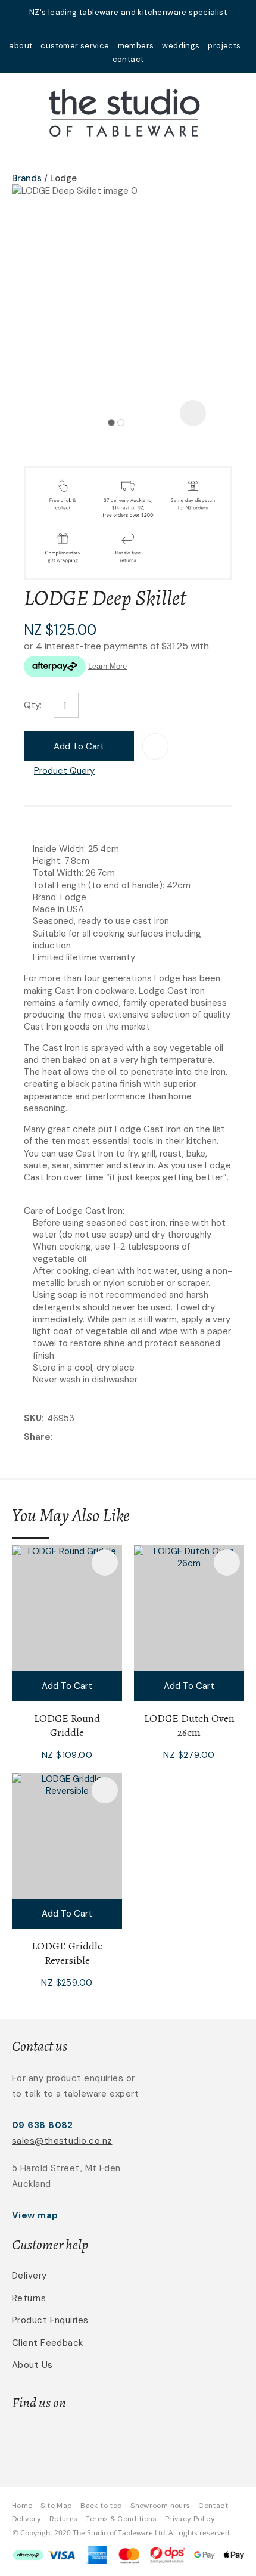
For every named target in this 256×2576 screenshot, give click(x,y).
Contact (213, 2506)
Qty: (33, 705)
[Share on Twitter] (74, 1437)
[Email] (93, 1437)
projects (224, 46)
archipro (172, 2440)
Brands (27, 178)
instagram (143, 28)
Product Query (64, 771)
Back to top (101, 2506)
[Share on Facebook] (58, 1437)
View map (35, 2215)
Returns (29, 2298)
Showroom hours (160, 2506)
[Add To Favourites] (155, 746)
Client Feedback (48, 2343)
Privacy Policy (190, 2519)
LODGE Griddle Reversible (67, 1953)
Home (22, 2506)
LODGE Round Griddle (67, 1725)
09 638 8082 (43, 2125)
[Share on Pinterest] (111, 1437)
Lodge (63, 178)
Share (37, 1437)
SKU (33, 1418)
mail (113, 28)
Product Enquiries (50, 2320)
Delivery (29, 2276)
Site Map (56, 2506)
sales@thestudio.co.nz (62, 2141)
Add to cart (79, 746)
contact (128, 59)
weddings (181, 46)
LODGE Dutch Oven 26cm (189, 1725)
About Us (32, 2365)
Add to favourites (105, 1563)
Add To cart (67, 1686)
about (21, 46)
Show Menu (19, 111)
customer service (75, 46)
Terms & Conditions (121, 2519)
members (136, 46)
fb (128, 28)
